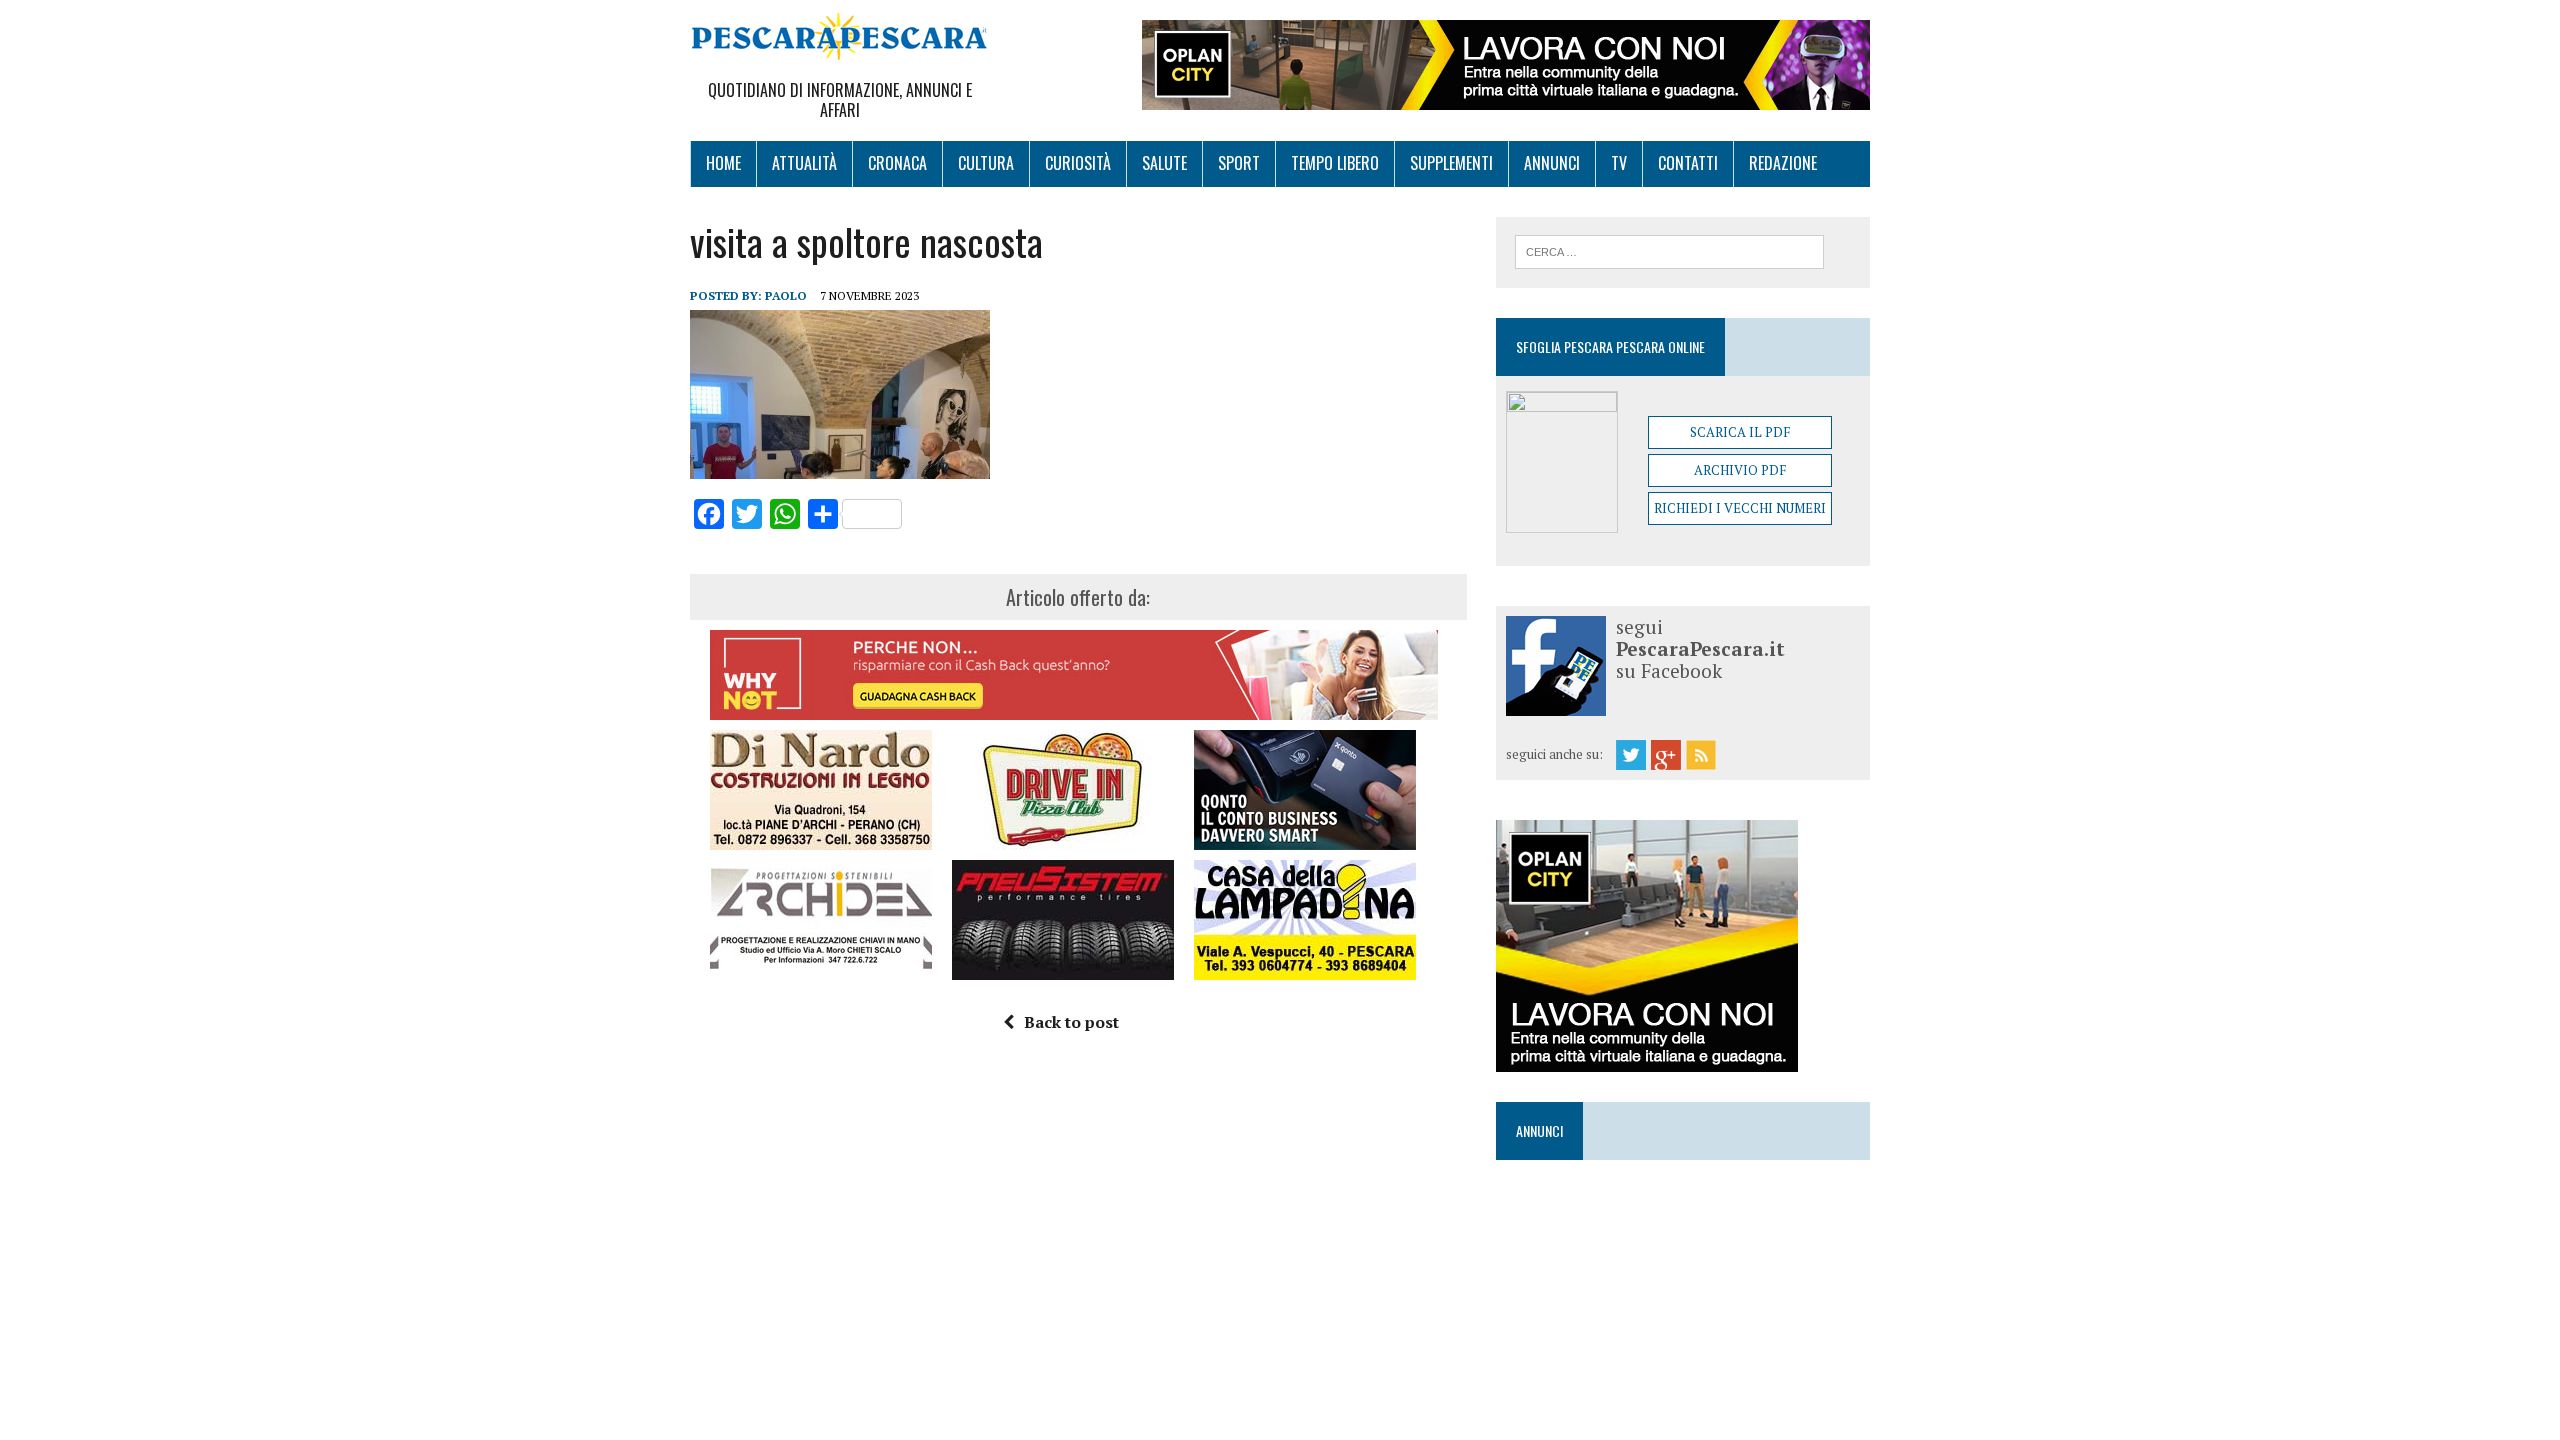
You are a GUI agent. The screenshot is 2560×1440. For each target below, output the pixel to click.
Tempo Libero (1335, 163)
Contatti (1688, 163)
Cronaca (897, 163)
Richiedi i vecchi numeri (1740, 508)
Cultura (986, 163)
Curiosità (1078, 163)
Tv (1619, 163)
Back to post (1071, 1022)
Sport (1239, 163)
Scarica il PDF (1740, 432)
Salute (1164, 163)
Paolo (786, 295)
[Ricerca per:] (1669, 250)
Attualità (804, 163)
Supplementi (1451, 163)
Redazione (1783, 163)
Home (723, 163)
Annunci (1552, 163)
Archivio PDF (1740, 470)
